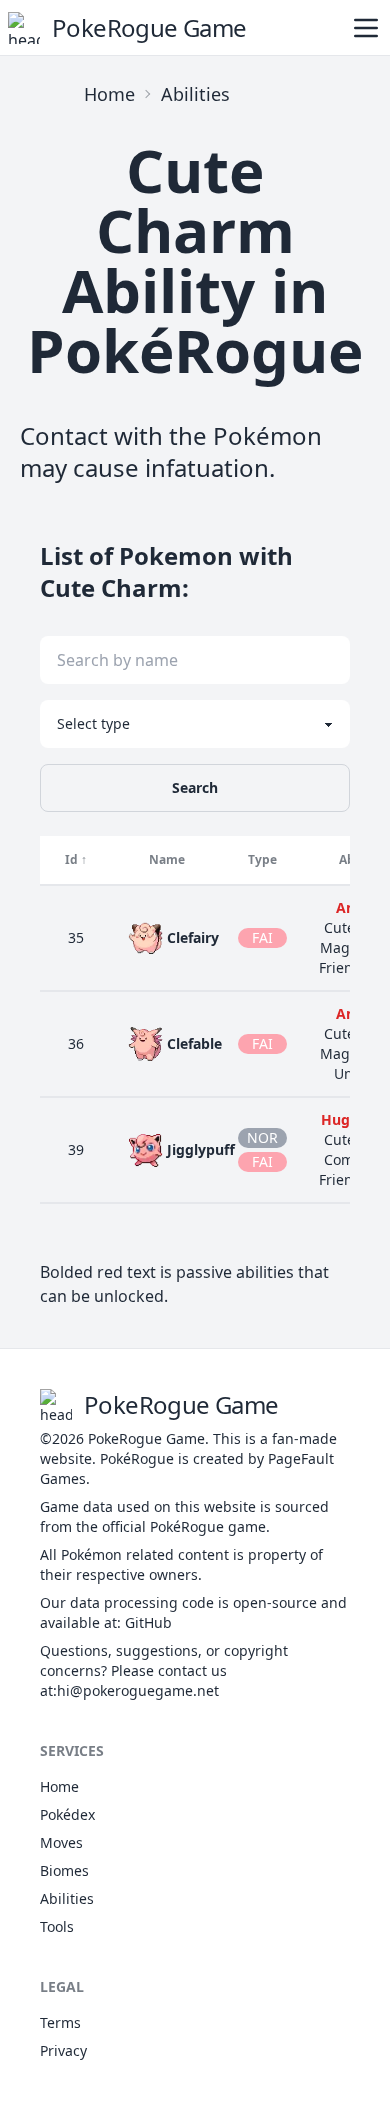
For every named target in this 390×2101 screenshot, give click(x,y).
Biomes (64, 1870)
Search (195, 787)
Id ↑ (76, 859)
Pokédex (67, 1814)
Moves (61, 1842)
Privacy (63, 2050)
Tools (57, 1926)
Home (109, 94)
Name (167, 859)
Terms (60, 2022)
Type (262, 859)
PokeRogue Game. (148, 1438)
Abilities (195, 94)
